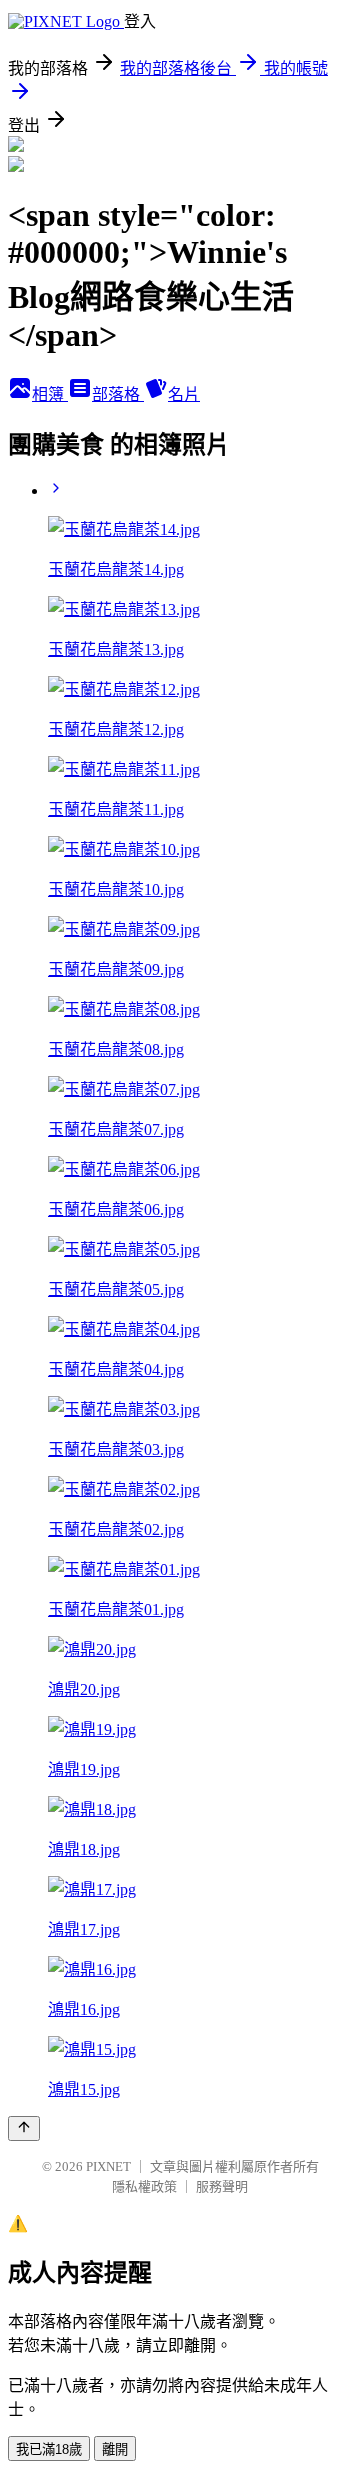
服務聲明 (222, 2186)
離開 (115, 2449)
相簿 (50, 394)
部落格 (118, 394)
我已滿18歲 (49, 2449)
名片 (184, 394)
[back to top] (24, 2128)
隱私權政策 (144, 2186)
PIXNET (108, 2166)
